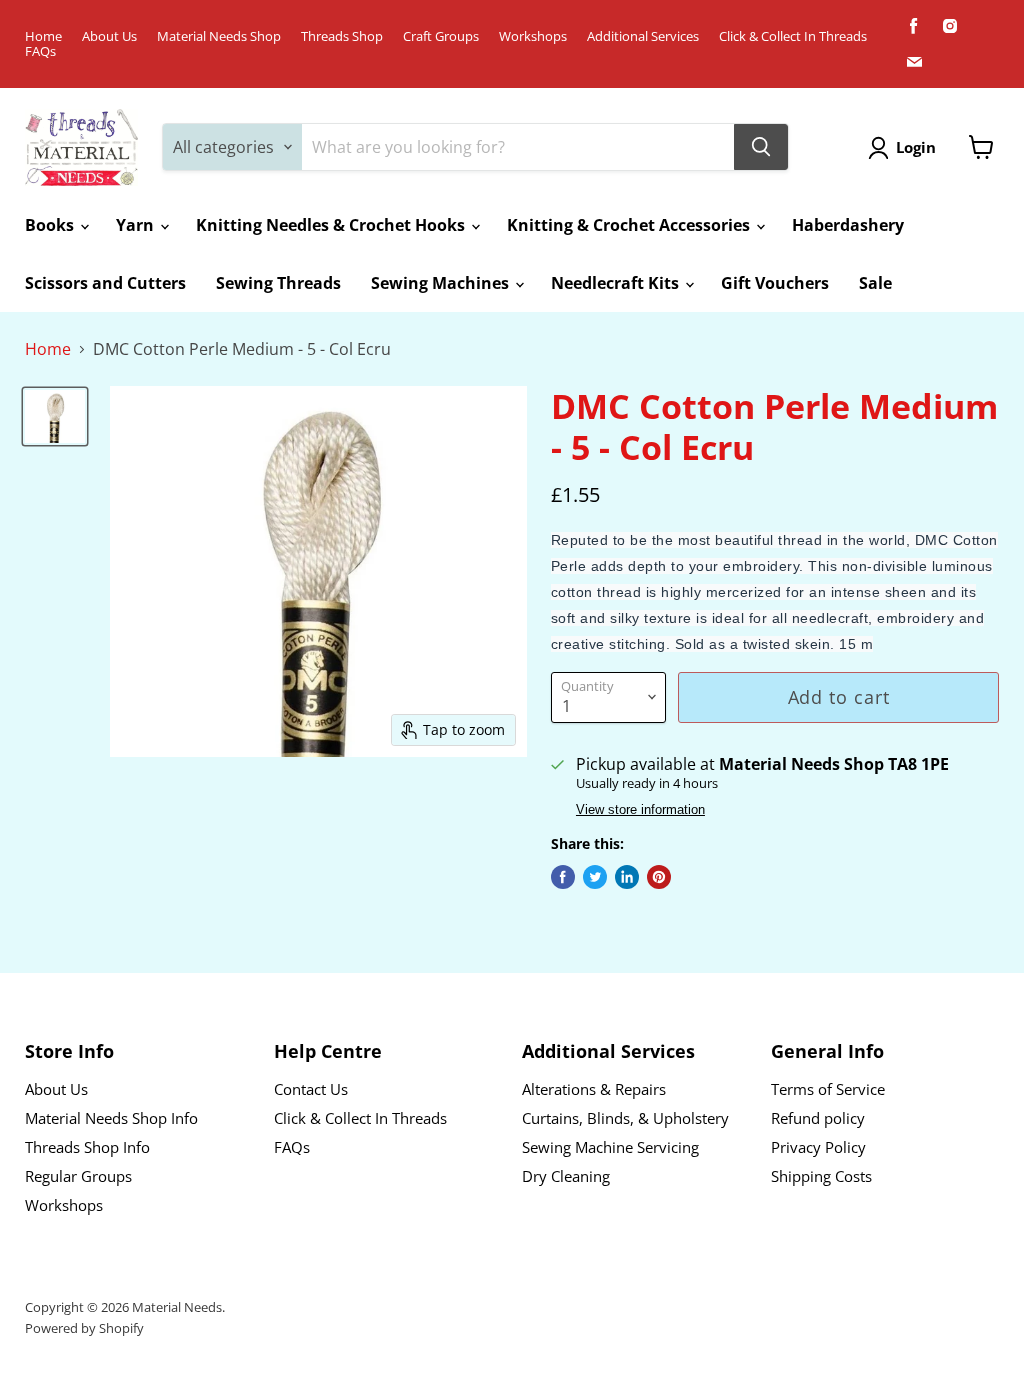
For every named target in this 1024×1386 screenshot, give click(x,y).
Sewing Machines (442, 283)
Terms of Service (828, 1089)
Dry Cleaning (566, 1176)
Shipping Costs (821, 1176)
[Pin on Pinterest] (659, 877)
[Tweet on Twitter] (595, 877)
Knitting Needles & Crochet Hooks (332, 225)
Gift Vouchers (775, 283)
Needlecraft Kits (617, 283)
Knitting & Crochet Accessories (630, 225)
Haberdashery (848, 225)
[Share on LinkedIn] (627, 877)
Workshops (533, 36)
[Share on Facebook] (563, 877)
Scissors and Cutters (105, 283)
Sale (875, 283)
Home (43, 36)
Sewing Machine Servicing (610, 1147)
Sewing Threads (278, 283)
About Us (109, 36)
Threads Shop (342, 36)
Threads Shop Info (87, 1147)
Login (916, 147)
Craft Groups (441, 36)
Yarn (137, 225)
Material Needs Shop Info (111, 1118)
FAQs (40, 51)
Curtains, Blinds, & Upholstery (625, 1118)
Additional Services (643, 36)
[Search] (761, 147)
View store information (640, 810)
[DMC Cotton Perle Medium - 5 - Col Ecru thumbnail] (55, 416)
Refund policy (818, 1118)
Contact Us (311, 1089)
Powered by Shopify (84, 1328)
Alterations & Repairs (594, 1089)
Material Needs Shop (219, 36)
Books (51, 225)
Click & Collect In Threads (793, 36)
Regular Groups (78, 1176)
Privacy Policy (818, 1147)
